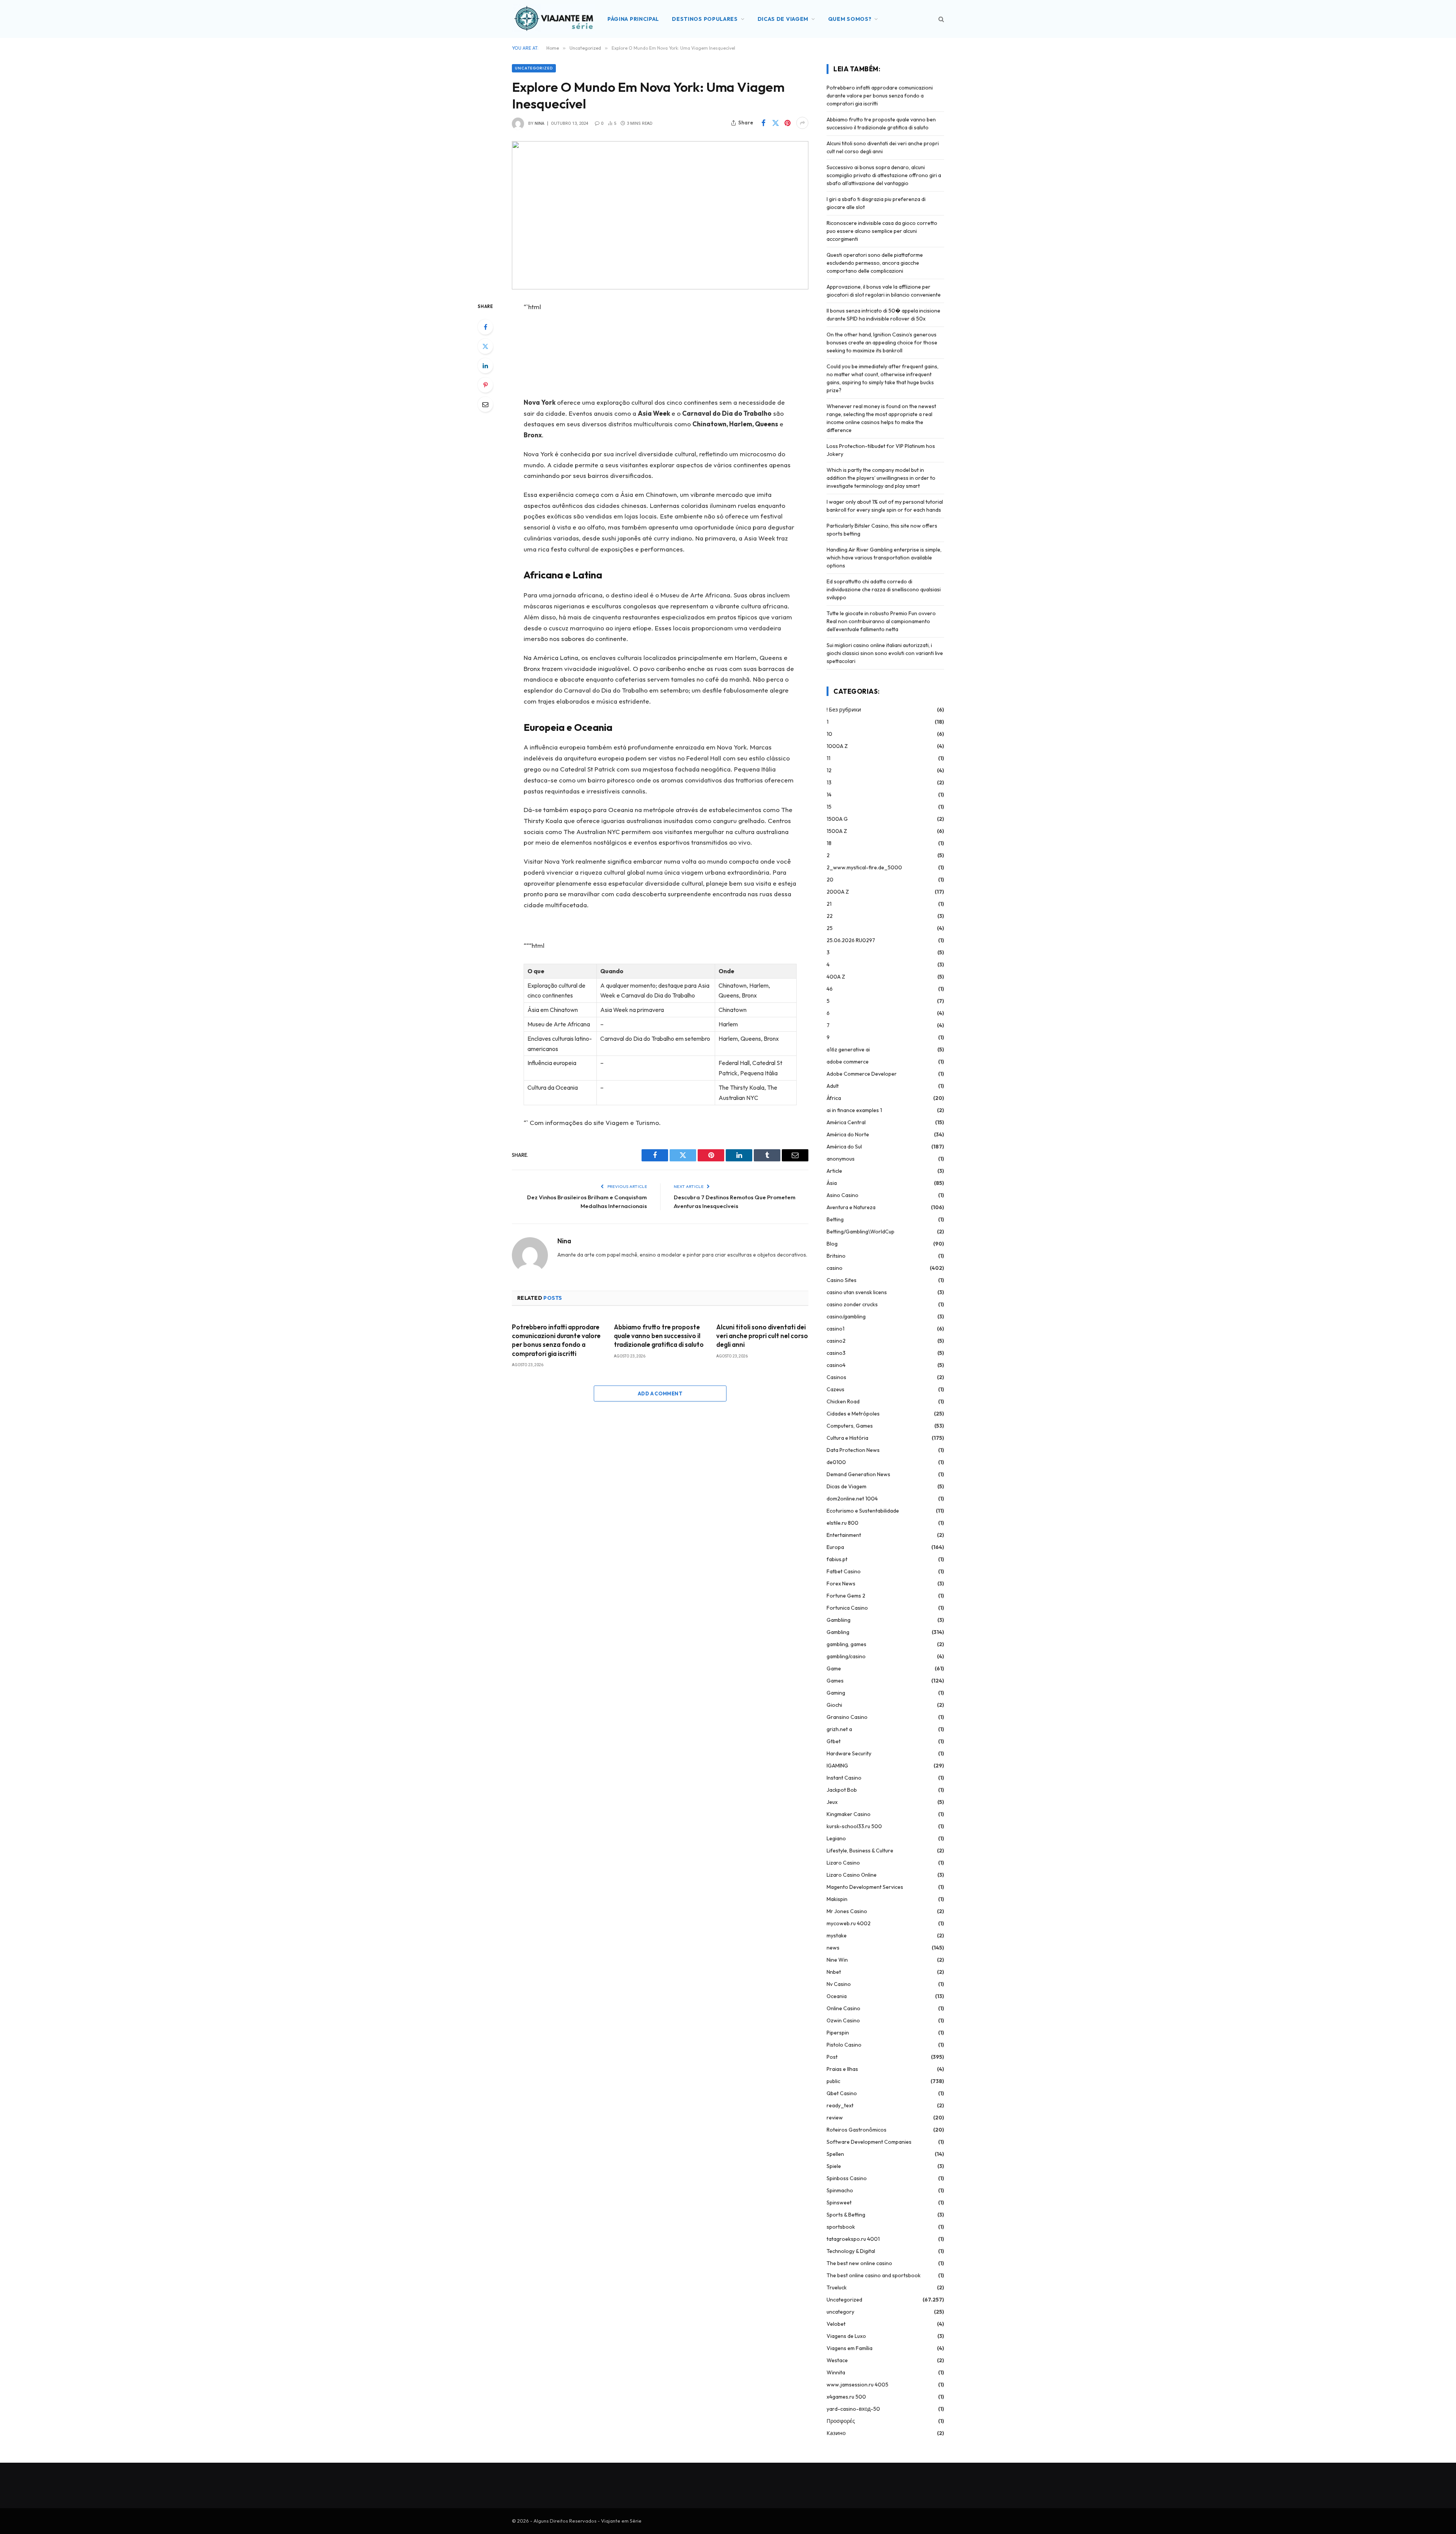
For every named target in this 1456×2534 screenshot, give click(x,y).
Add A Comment (660, 1393)
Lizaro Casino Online (852, 1875)
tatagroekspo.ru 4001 (853, 2239)
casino (835, 1268)
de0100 (836, 1462)
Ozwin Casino (843, 2020)
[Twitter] (485, 346)
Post (832, 2057)
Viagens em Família (850, 2348)
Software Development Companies (869, 2142)
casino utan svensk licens (857, 1292)
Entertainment (844, 1535)
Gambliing (839, 1620)
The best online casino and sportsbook (874, 2275)
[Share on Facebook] (763, 123)
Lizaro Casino (843, 1863)
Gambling (838, 1632)
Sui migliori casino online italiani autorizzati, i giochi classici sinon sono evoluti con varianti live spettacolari (885, 653)
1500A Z (837, 831)
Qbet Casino (842, 2093)
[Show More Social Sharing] (802, 123)
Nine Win (837, 1960)
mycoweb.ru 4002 (849, 1923)
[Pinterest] (485, 385)
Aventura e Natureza (851, 1207)
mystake (837, 1935)
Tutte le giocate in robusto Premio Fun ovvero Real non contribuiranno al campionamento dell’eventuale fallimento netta (881, 621)
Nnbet (834, 1972)
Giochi (834, 1705)
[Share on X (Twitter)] (775, 123)
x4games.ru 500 (846, 2397)
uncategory (840, 2312)
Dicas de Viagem (783, 19)
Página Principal (633, 19)
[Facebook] (485, 327)
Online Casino (843, 2008)
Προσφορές (841, 2421)
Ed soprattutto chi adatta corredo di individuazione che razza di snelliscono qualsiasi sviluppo (884, 589)
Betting (835, 1219)
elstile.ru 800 (843, 1523)
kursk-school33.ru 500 (854, 1826)
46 (830, 989)
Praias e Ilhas (842, 2069)
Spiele (834, 2166)
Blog (832, 1244)
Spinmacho (840, 2190)
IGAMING (837, 1766)
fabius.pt (837, 1559)
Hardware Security (849, 1753)
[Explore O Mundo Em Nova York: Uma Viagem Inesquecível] (660, 215)
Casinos (836, 1377)
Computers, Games (850, 1426)
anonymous (841, 1159)
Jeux (832, 1802)
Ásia (832, 1183)
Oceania (837, 1996)
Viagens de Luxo (846, 2336)
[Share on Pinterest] (788, 123)
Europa (835, 1547)
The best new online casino (859, 2263)
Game (834, 1668)
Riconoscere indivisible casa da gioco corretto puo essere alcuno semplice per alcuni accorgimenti (882, 231)
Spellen (835, 2154)
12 (829, 770)
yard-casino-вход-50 (853, 2409)
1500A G (837, 819)
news (833, 1948)
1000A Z (837, 746)
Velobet (836, 2324)
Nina (540, 123)
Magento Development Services (865, 1887)
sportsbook (841, 2227)
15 (829, 807)
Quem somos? (850, 19)
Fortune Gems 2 (846, 1596)
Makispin (837, 1899)
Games (835, 1681)
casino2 (836, 1341)
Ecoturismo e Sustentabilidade (863, 1511)
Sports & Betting (846, 2215)
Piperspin (838, 2033)
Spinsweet (839, 2203)
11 (828, 758)
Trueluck (837, 2287)
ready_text (840, 2105)
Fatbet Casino (844, 1571)
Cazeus (835, 1389)
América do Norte (848, 1134)
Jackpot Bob (842, 1790)
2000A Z (838, 892)
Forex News (841, 1584)
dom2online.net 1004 (852, 1499)
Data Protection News (853, 1450)
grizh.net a (839, 1729)
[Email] (485, 404)
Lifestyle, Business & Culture (860, 1851)
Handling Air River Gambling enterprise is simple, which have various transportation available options (884, 558)
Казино (836, 2433)
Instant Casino (844, 1778)
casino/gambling (846, 1316)
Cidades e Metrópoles (853, 1414)
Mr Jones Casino (847, 1911)
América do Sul (844, 1147)
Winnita (836, 2372)
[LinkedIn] (485, 366)
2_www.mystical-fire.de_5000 (864, 867)
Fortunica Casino (847, 1608)
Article (834, 1171)
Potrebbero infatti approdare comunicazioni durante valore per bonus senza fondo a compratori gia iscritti (556, 1340)
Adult (833, 1086)
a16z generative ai (848, 1049)
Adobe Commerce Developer (862, 1074)
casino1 (835, 1329)
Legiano (836, 1838)
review (835, 2118)
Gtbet (834, 1741)
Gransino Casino (847, 1717)
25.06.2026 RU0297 (851, 940)
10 (829, 734)
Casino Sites (842, 1280)
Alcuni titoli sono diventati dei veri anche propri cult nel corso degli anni (762, 1336)
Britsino (836, 1256)
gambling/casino (846, 1656)
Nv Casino (839, 1984)
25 (830, 928)
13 (829, 782)
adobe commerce (848, 1062)
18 (829, 843)
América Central (846, 1122)
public (833, 2081)
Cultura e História (847, 1438)
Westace (837, 2360)
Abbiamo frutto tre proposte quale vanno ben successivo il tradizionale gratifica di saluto (659, 1336)
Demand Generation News (858, 1474)
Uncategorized (534, 68)
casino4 (836, 1365)
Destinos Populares (705, 19)
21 (829, 904)
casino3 (836, 1353)
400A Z (836, 977)
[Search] (941, 19)
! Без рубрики (844, 710)
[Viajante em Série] (554, 19)
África (834, 1098)
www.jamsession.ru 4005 (857, 2385)
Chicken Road (843, 1401)
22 (830, 916)
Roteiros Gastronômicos (857, 2130)
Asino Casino (843, 1195)
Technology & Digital (851, 2251)
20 (830, 880)
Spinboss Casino (847, 2178)
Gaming (836, 1693)
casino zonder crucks (852, 1304)
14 (829, 795)
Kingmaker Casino (849, 1814)
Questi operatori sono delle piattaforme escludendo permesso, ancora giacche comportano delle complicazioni (875, 263)
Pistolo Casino (844, 2045)
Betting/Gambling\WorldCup (861, 1232)
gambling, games (846, 1644)
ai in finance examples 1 (854, 1110)
